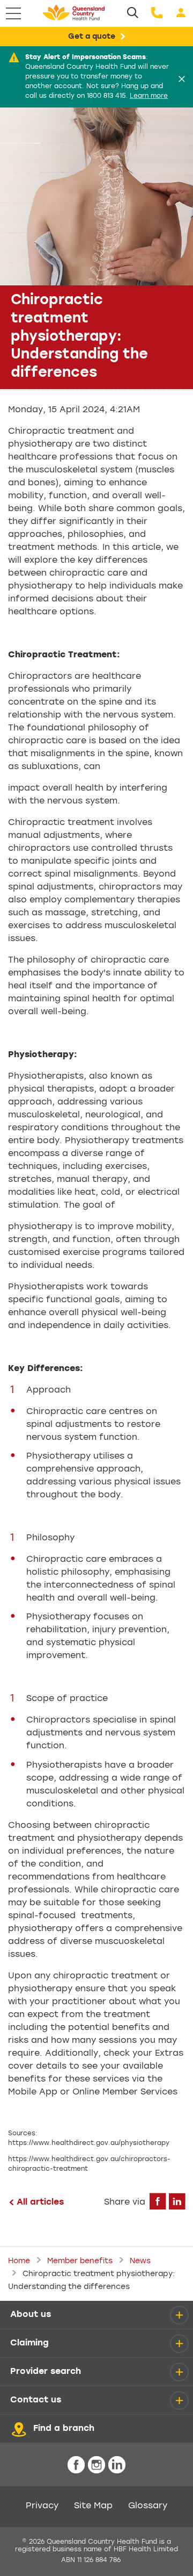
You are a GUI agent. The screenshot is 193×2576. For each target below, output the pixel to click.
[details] (179, 2315)
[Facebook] (158, 2205)
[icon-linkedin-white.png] (117, 2466)
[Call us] (157, 13)
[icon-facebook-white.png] (76, 2466)
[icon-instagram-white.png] (96, 2466)
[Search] (133, 13)
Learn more (149, 96)
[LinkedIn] (177, 2205)
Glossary (148, 2506)
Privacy (42, 2506)
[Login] (181, 13)
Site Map (93, 2506)
